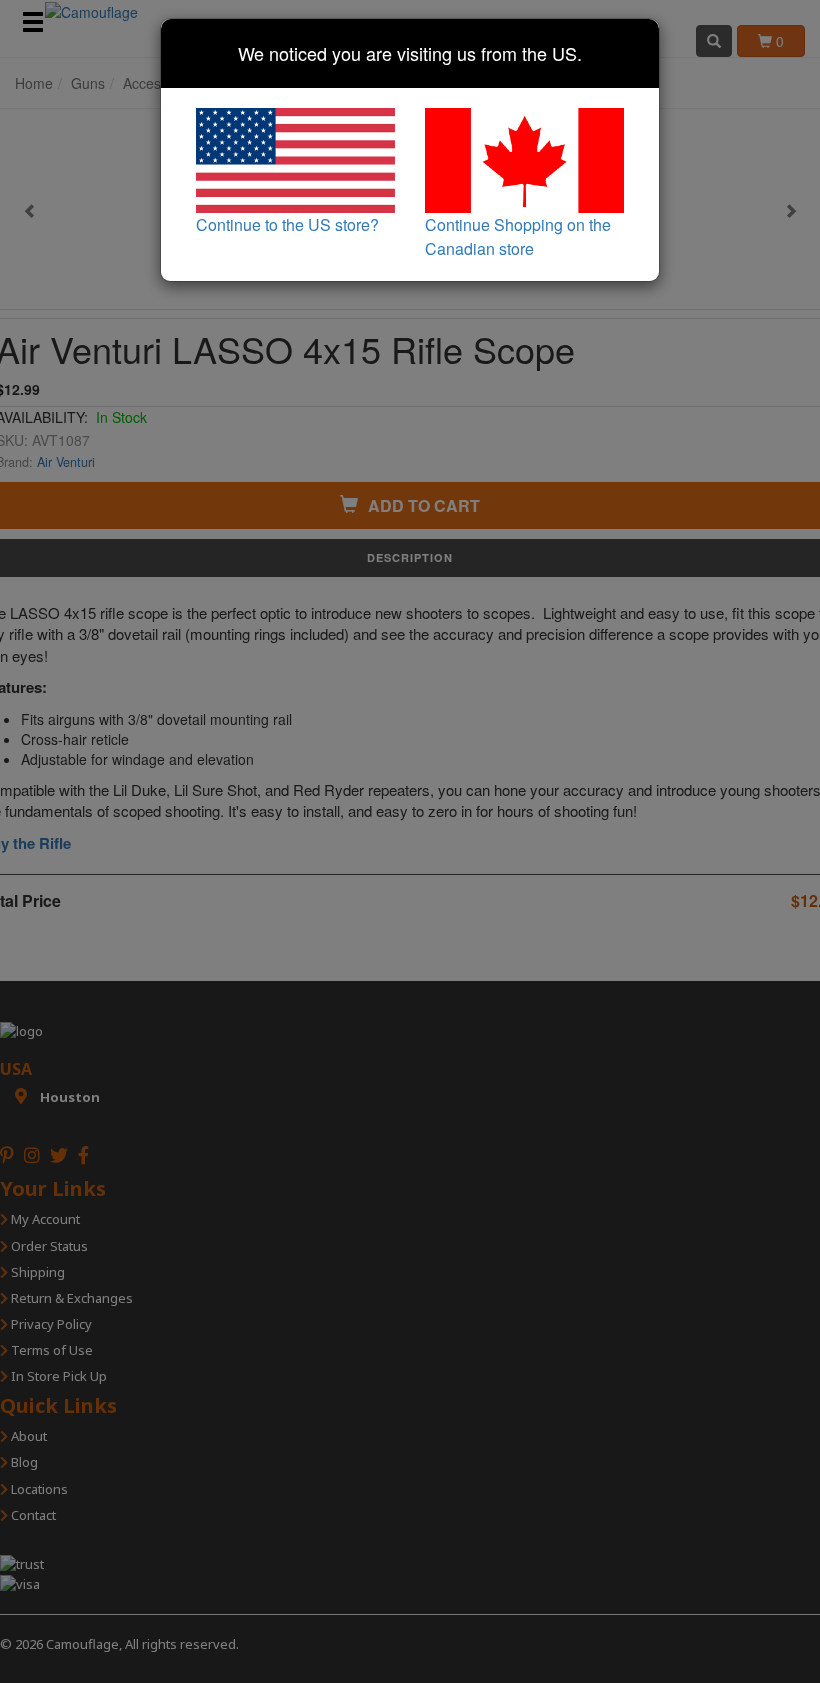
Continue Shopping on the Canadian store (518, 236)
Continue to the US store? (287, 224)
